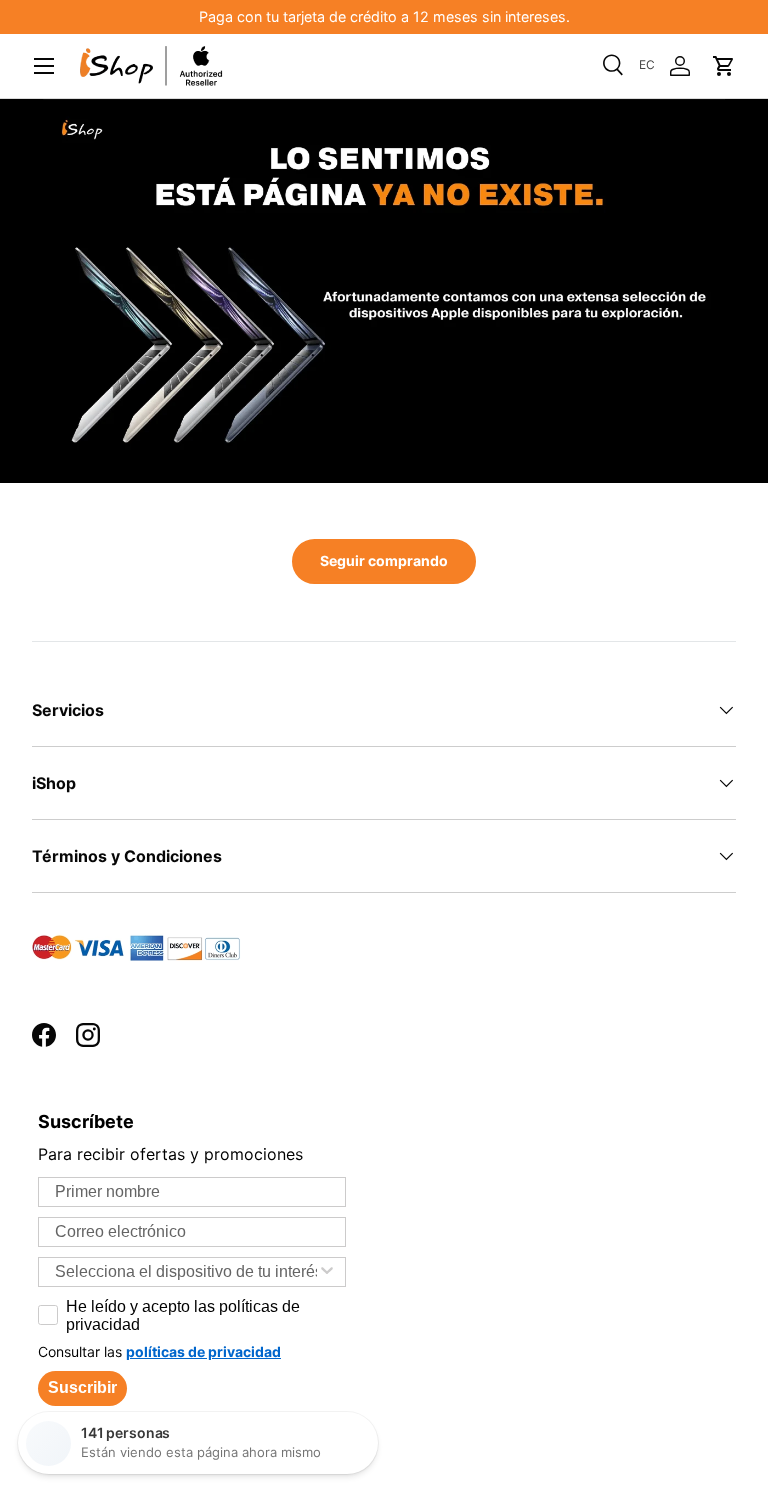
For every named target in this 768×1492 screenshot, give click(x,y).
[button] (724, 66)
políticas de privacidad (203, 1351)
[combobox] (186, 1272)
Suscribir (82, 1387)
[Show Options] (327, 1272)
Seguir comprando (384, 560)
